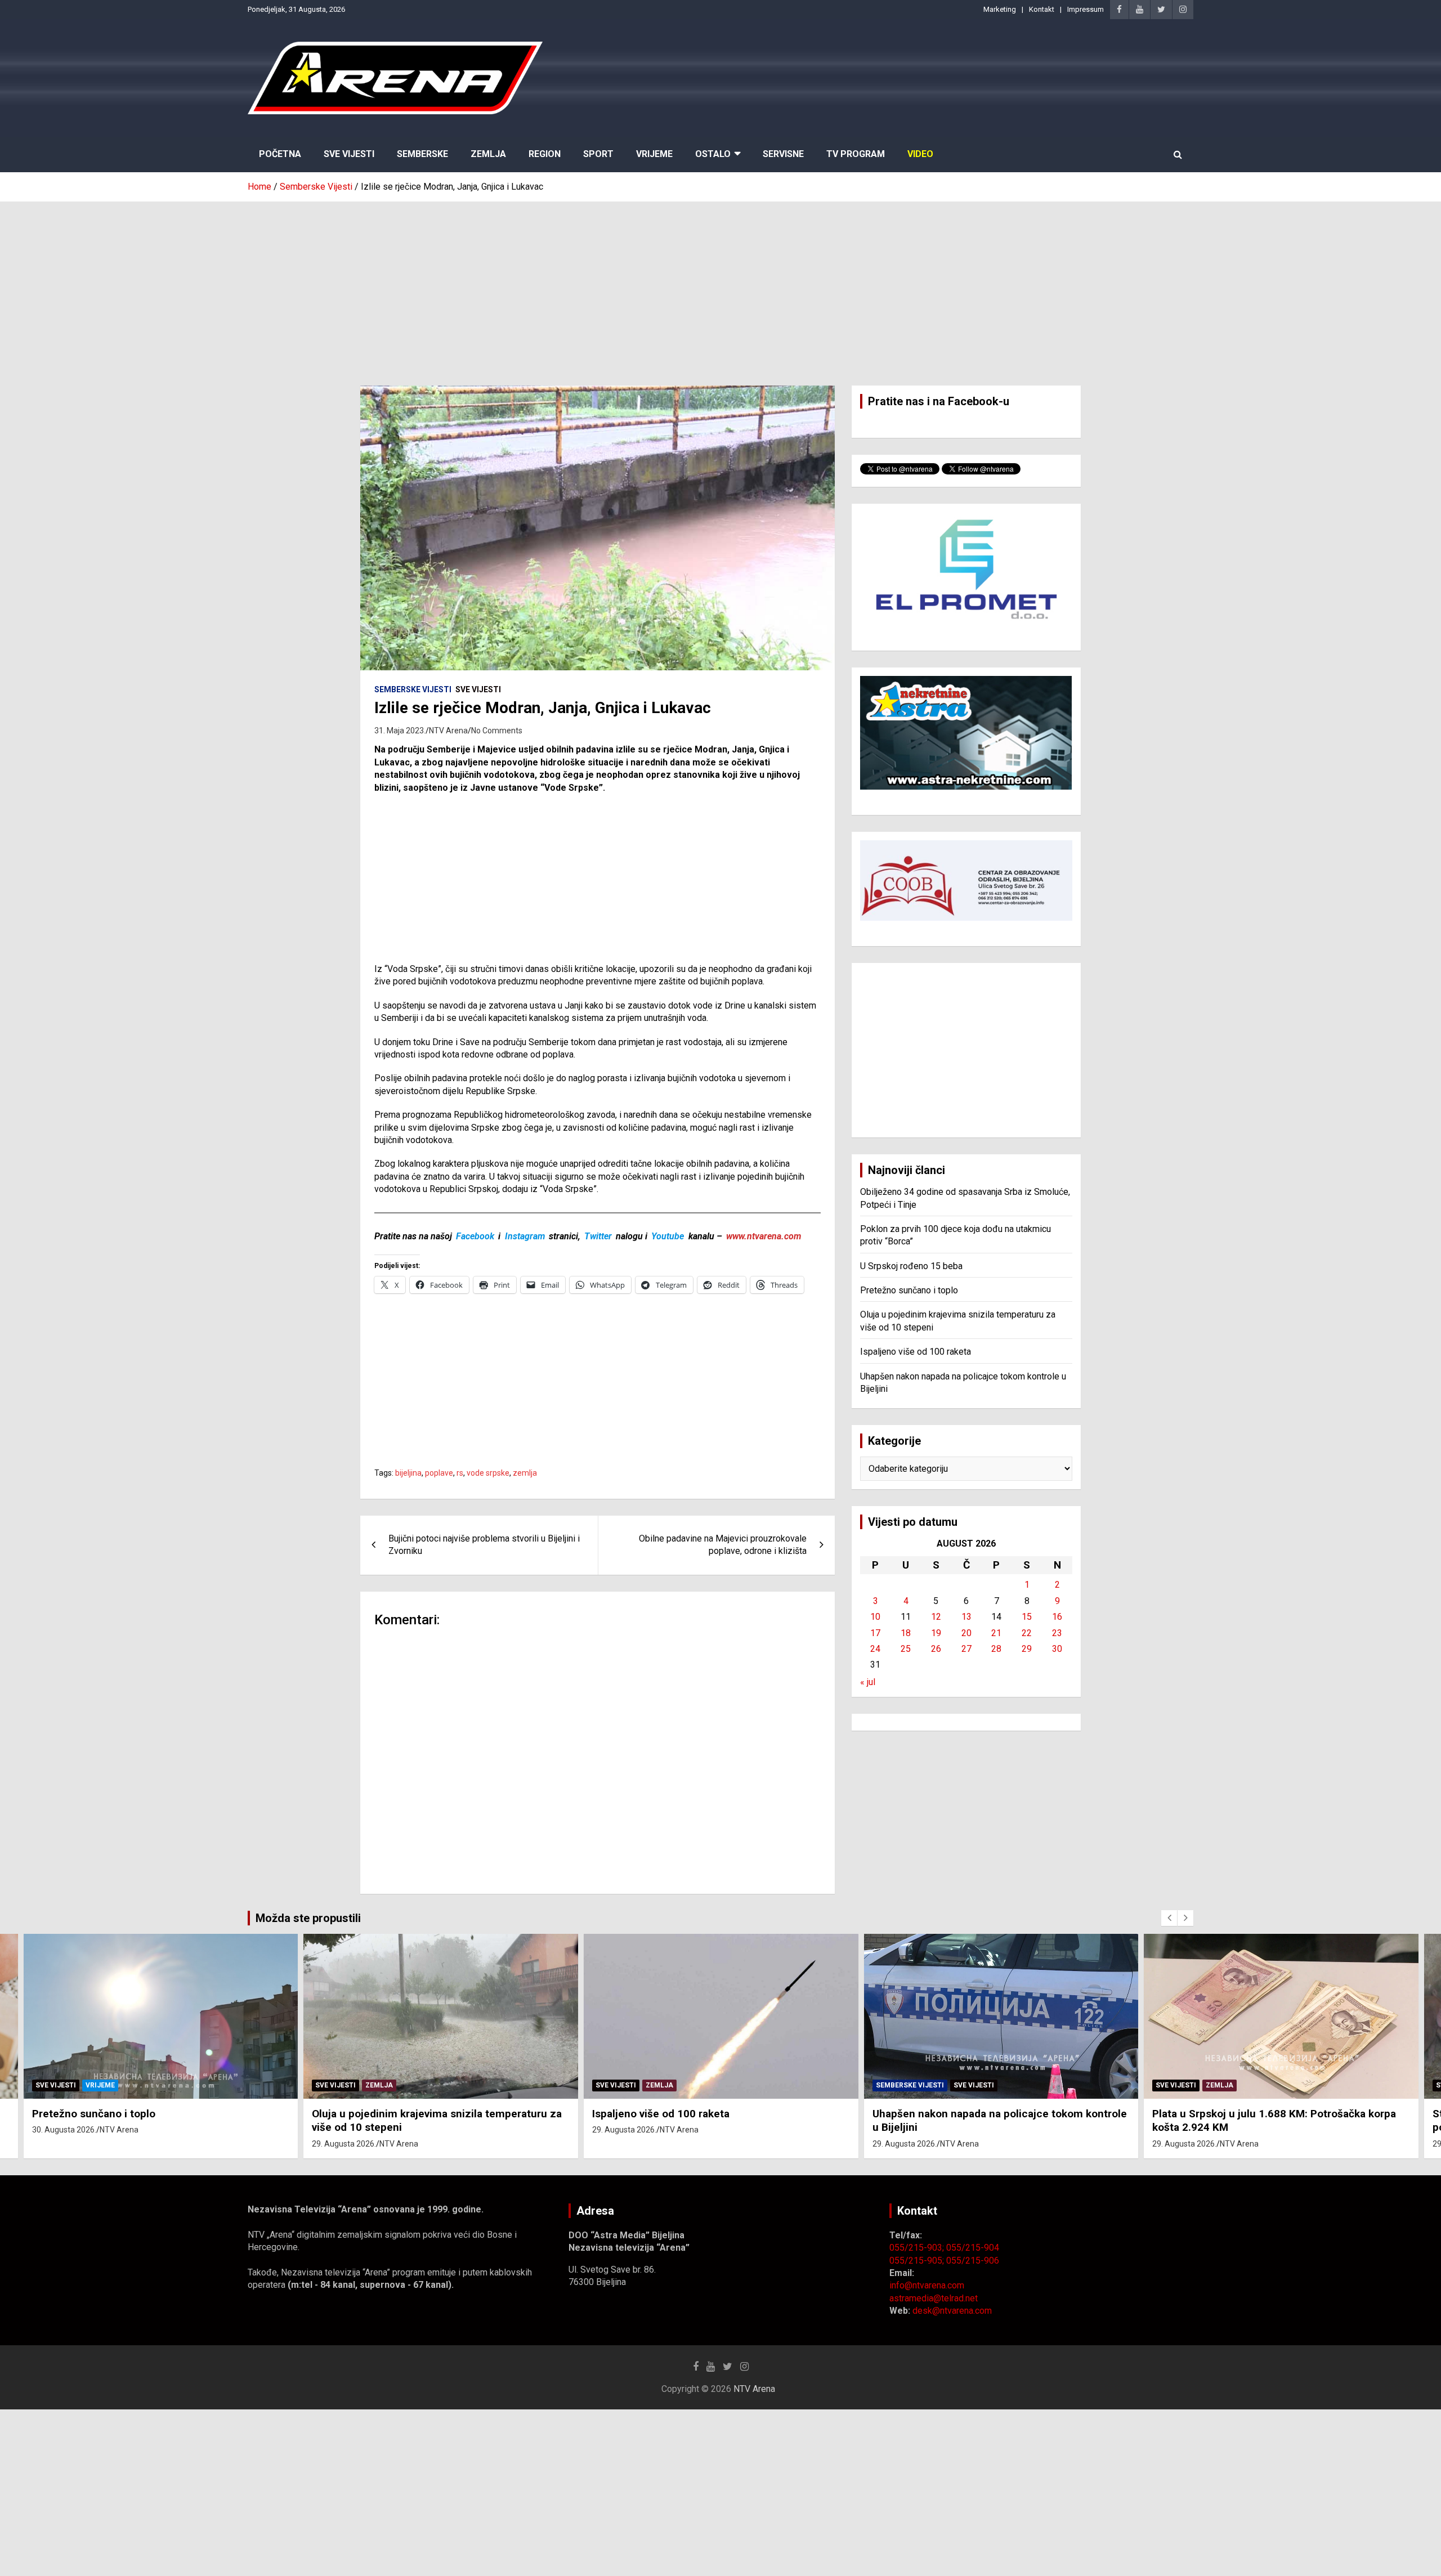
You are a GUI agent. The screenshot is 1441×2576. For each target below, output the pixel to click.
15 (1027, 1617)
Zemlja (488, 154)
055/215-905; (918, 2261)
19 (936, 1633)
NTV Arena (448, 731)
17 (875, 1633)
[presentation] (1169, 1918)
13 (966, 1617)
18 (906, 1633)
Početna (280, 154)
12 (936, 1617)
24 (875, 1649)
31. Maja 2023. (400, 731)
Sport (598, 154)
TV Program (856, 154)
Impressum (1086, 9)
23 (1057, 1633)
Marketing (1000, 9)
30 (1057, 1649)
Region (545, 154)
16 (1057, 1617)
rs (460, 1473)
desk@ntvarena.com (952, 2311)
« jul (868, 1682)
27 (966, 1649)
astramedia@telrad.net (934, 2298)
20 (966, 1633)
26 (936, 1649)
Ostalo (713, 154)
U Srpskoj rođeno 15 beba (911, 1266)
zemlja (525, 1473)
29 (1027, 1649)
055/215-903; (918, 2248)
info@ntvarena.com (927, 2285)
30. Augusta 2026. (64, 2130)
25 (906, 1649)
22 (1027, 1633)
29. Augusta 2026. (344, 2144)
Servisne (783, 154)
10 (875, 1617)
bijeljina (408, 1473)
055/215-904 (973, 2248)
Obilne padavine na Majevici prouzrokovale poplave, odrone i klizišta (723, 1545)
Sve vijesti (478, 689)
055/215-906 (973, 2261)
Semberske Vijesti (413, 689)
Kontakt (1042, 9)
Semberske (422, 154)
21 (996, 1633)
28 (996, 1649)
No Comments (497, 731)
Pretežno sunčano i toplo (909, 1290)
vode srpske (488, 1473)
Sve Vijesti (349, 154)
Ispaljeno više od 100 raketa (916, 1352)
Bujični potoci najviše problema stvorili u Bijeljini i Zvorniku (484, 1545)
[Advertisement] (720, 285)
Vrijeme (654, 154)
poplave (439, 1473)
